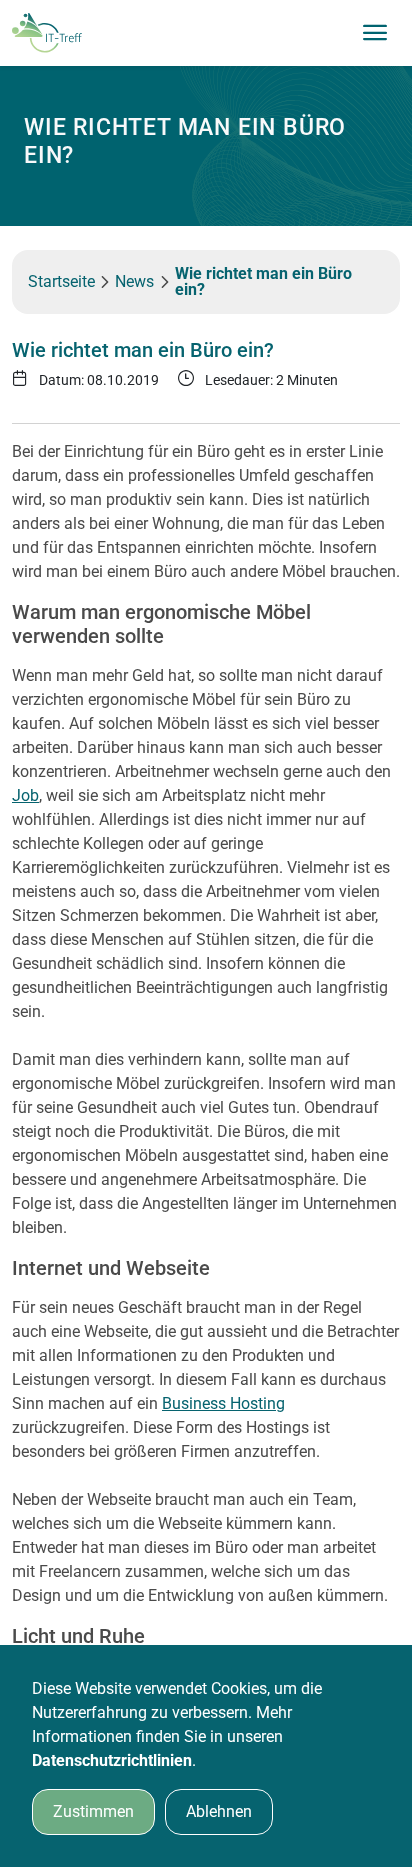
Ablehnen (219, 1811)
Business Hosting (223, 1403)
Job (25, 795)
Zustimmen (93, 1811)
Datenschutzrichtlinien (112, 1760)
